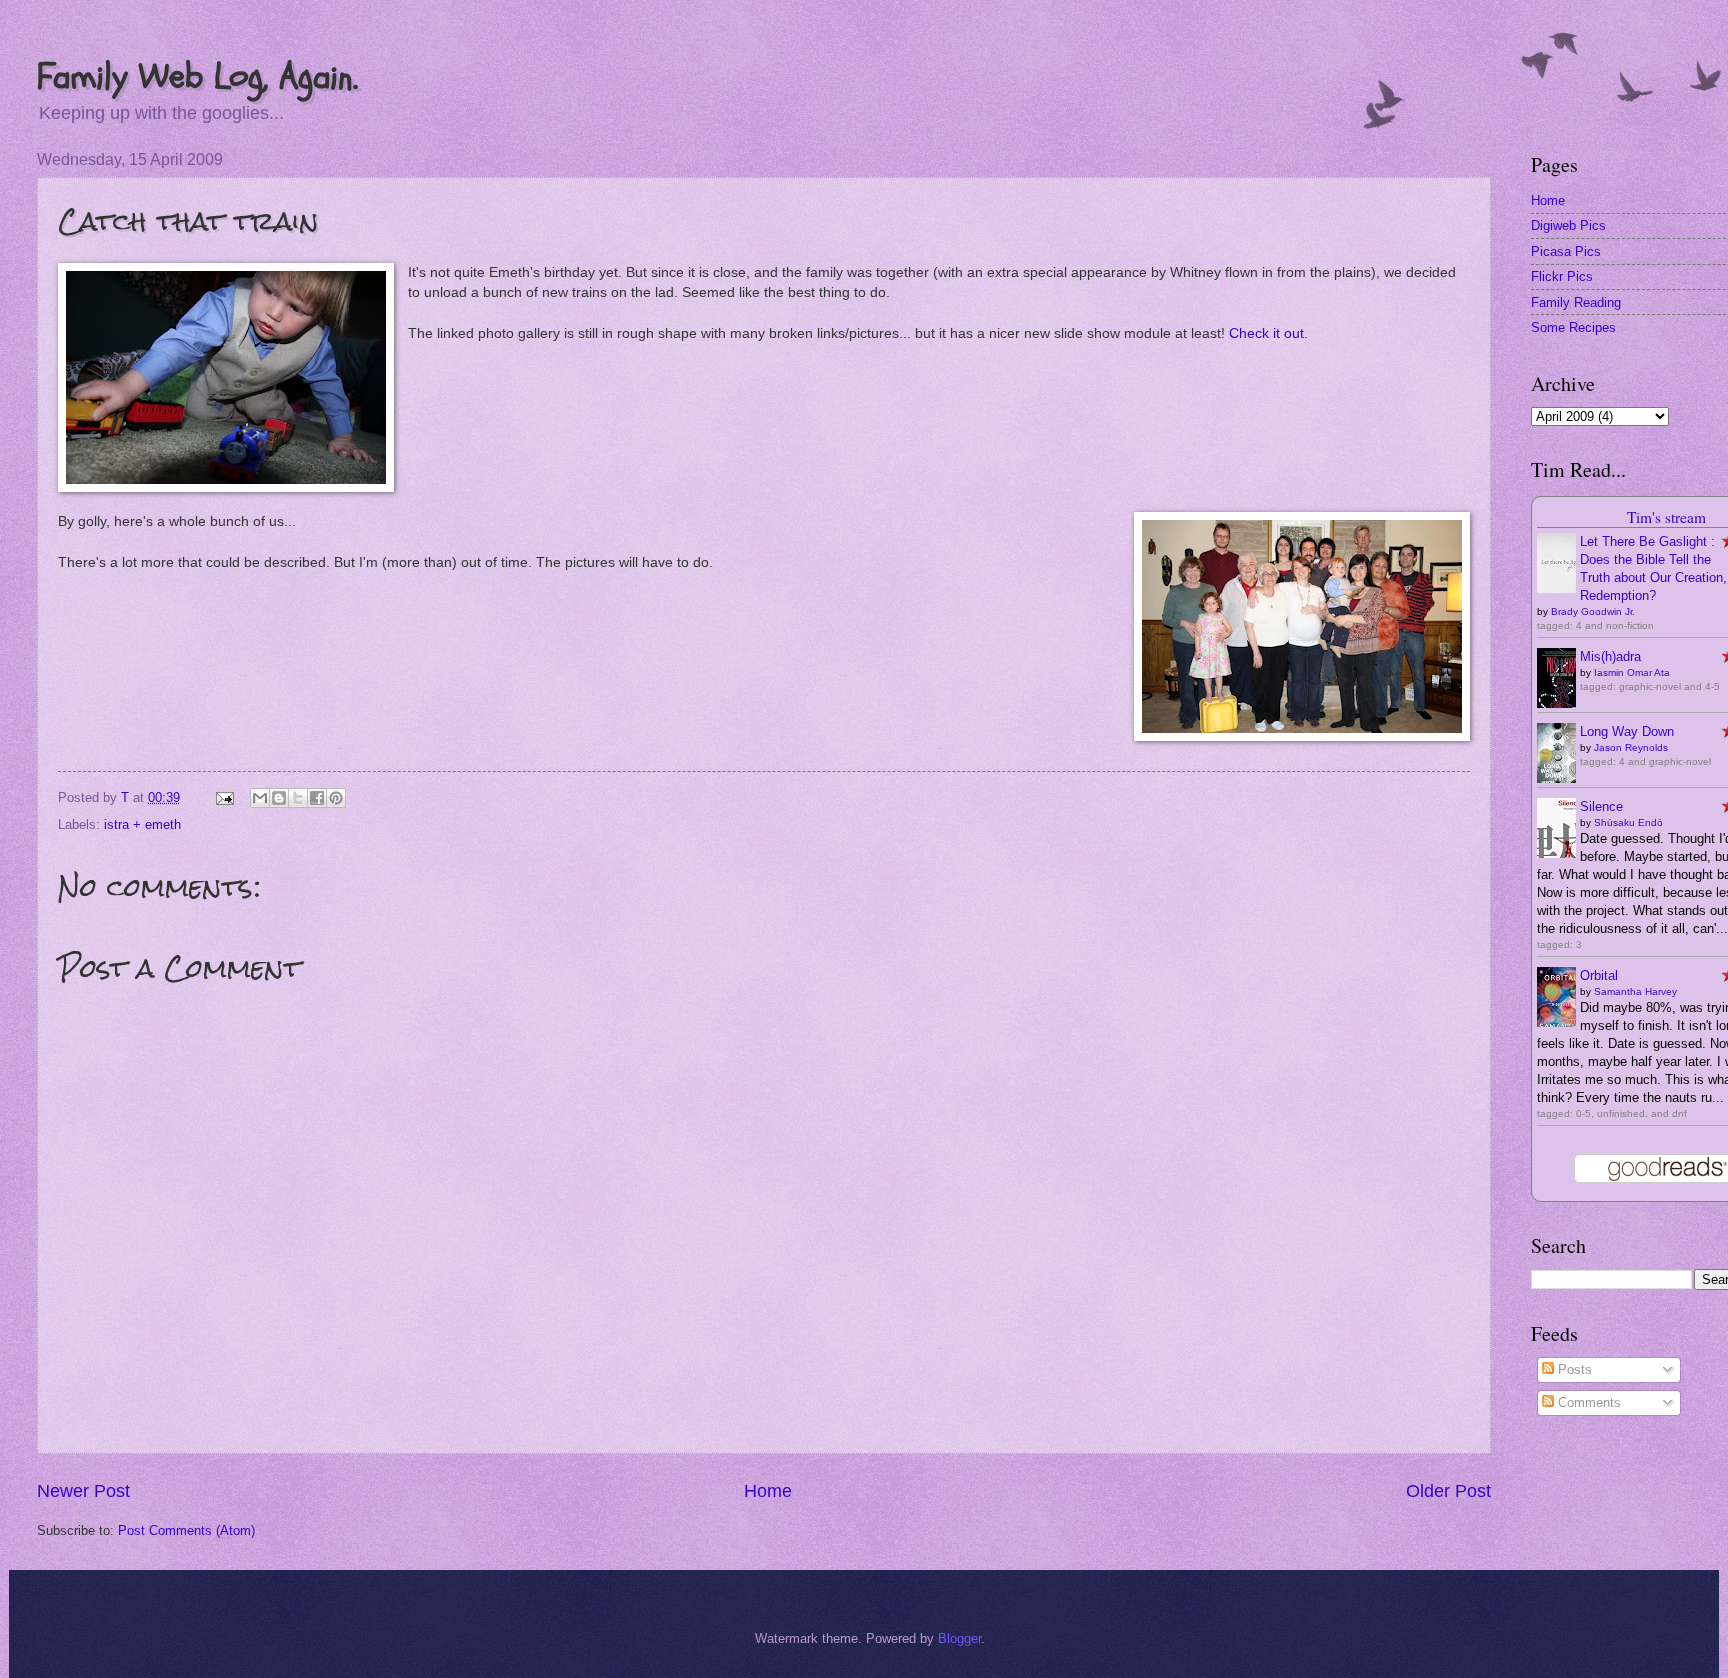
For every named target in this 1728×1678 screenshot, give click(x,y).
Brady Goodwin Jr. (1593, 611)
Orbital (1599, 975)
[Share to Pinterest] (336, 798)
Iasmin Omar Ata (1632, 672)
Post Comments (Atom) (186, 1530)
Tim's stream (1666, 517)
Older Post (1448, 1491)
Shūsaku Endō (1628, 822)
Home (768, 1491)
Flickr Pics (1562, 276)
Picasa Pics (1566, 251)
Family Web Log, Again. (197, 76)
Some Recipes (1573, 327)
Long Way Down (1627, 731)
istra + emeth (142, 824)
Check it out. (1268, 333)
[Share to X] (298, 798)
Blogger (959, 1638)
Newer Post (83, 1491)
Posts (1573, 1369)
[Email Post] (224, 797)
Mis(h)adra (1610, 656)
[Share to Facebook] (317, 798)
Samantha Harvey (1635, 991)
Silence (1601, 806)
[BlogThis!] (279, 798)
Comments (1587, 1402)
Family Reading (1576, 302)
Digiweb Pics (1568, 225)
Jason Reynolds (1631, 747)
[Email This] (260, 798)
